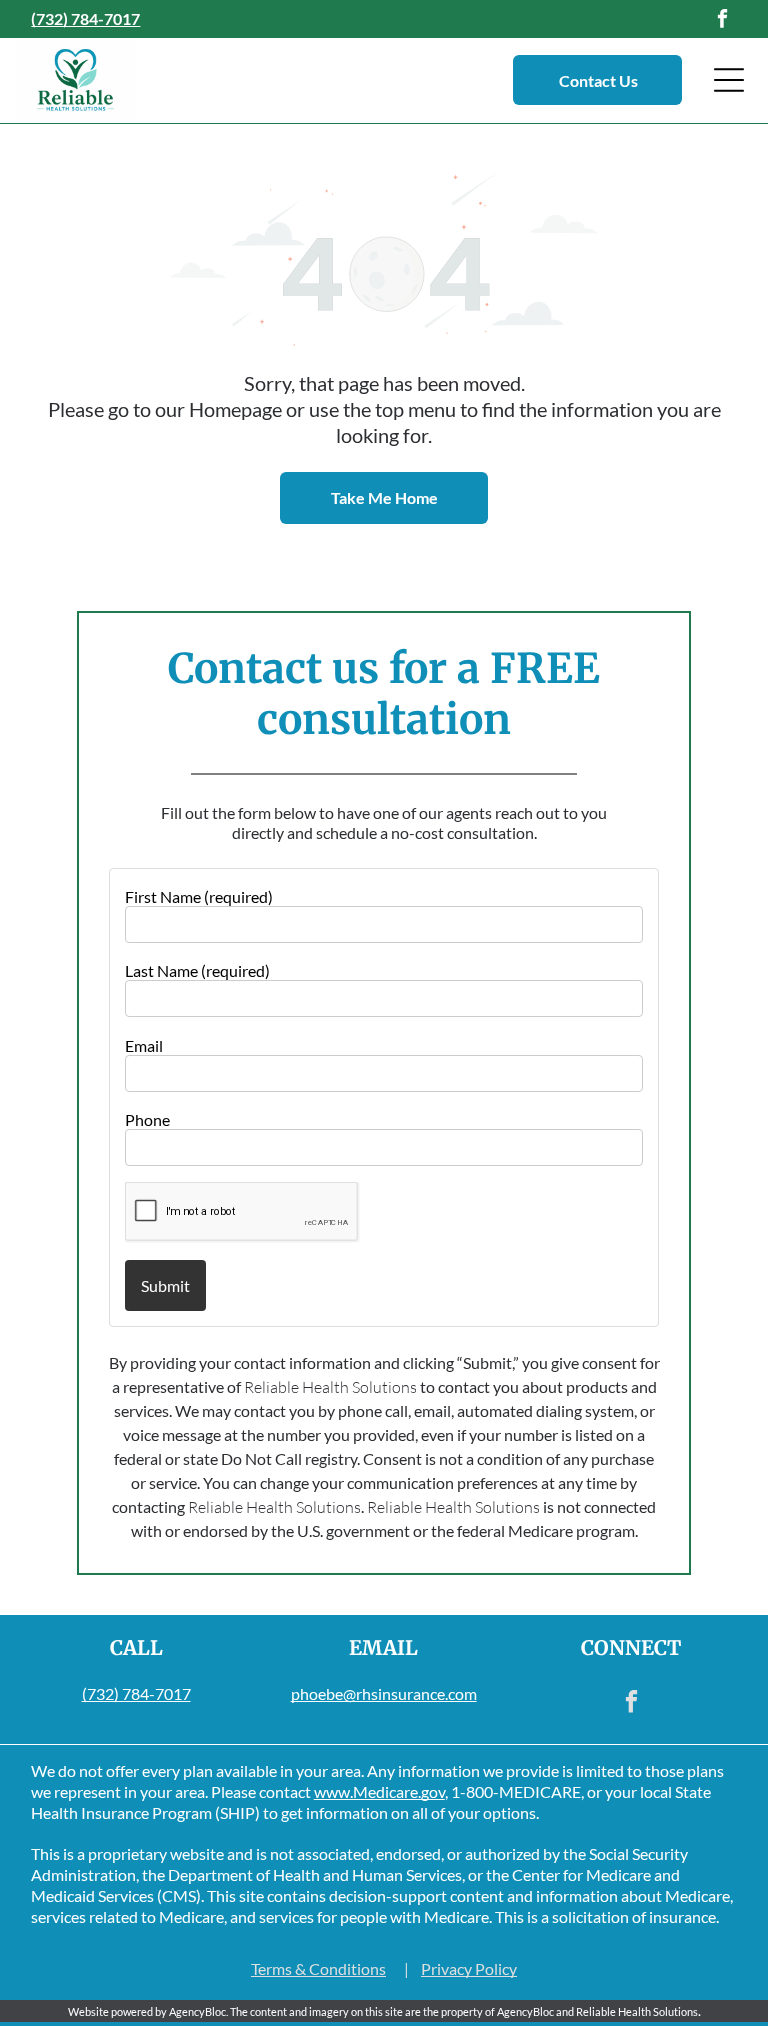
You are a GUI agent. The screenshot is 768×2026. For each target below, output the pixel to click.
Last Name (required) (197, 970)
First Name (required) (199, 896)
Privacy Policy (469, 1968)
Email (144, 1045)
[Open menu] (729, 80)
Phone (147, 1119)
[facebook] (723, 21)
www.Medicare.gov (379, 1791)
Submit (165, 1285)
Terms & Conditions (318, 1968)
